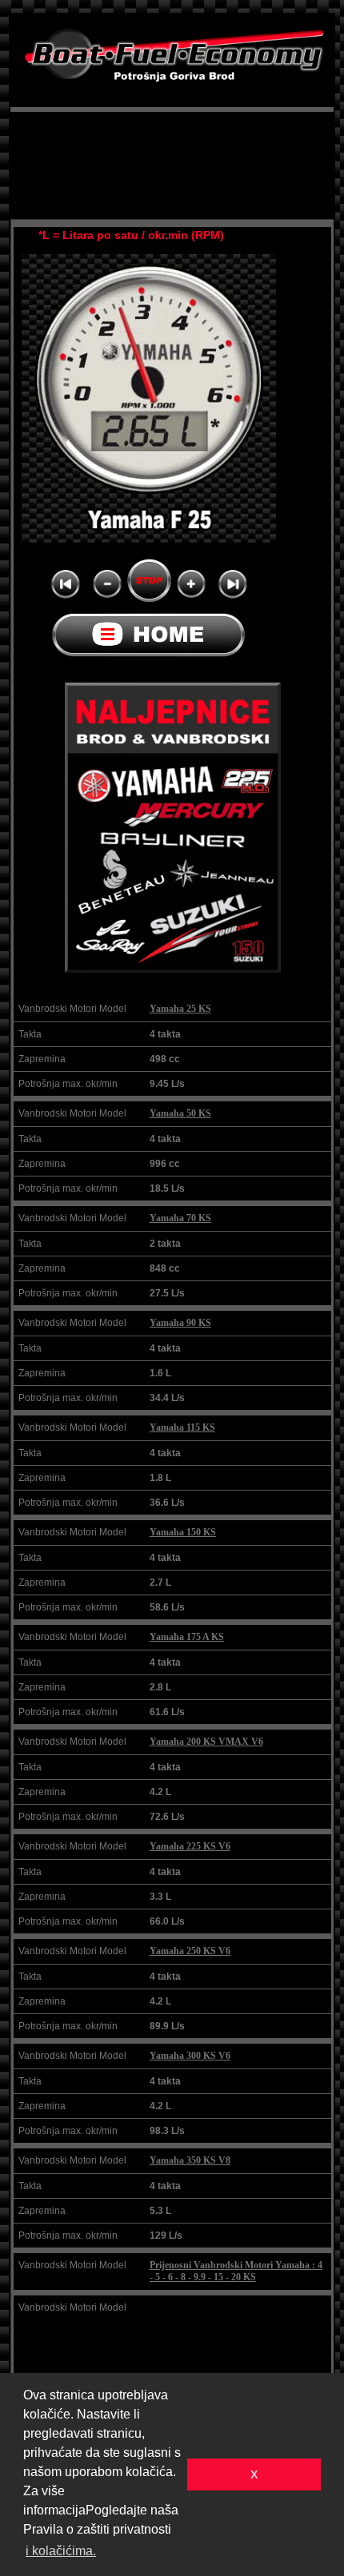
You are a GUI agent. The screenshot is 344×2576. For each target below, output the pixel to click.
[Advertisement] (172, 143)
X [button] (254, 2474)
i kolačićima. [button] (61, 2551)
